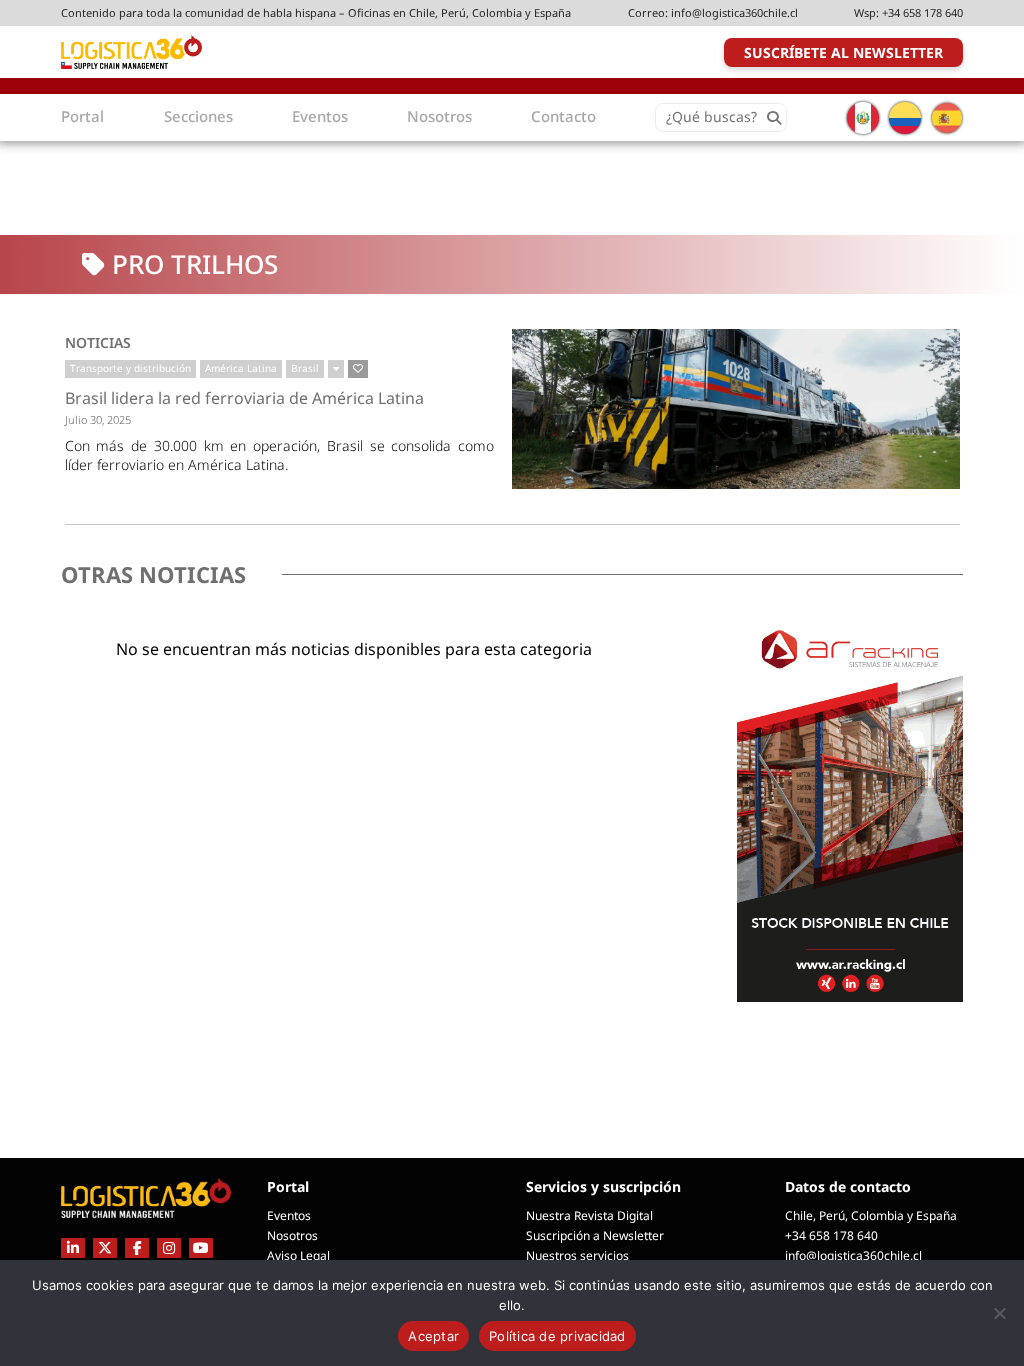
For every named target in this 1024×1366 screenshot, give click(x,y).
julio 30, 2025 (98, 419)
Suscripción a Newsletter (595, 1235)
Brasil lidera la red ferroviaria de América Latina (244, 399)
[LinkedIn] (73, 1247)
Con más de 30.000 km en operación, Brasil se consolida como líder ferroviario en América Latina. (280, 455)
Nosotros (292, 1235)
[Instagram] (169, 1247)
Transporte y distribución (130, 368)
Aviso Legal (298, 1255)
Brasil (305, 368)
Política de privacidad (557, 1336)
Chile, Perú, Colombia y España (871, 1215)
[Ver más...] (336, 369)
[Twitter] (105, 1247)
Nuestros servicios (577, 1255)
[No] (999, 1313)
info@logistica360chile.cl (734, 12)
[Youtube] (201, 1247)
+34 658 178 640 (922, 12)
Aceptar (433, 1336)
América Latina (241, 368)
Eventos (289, 1215)
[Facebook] (137, 1247)
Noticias (98, 342)
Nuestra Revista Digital (589, 1215)
